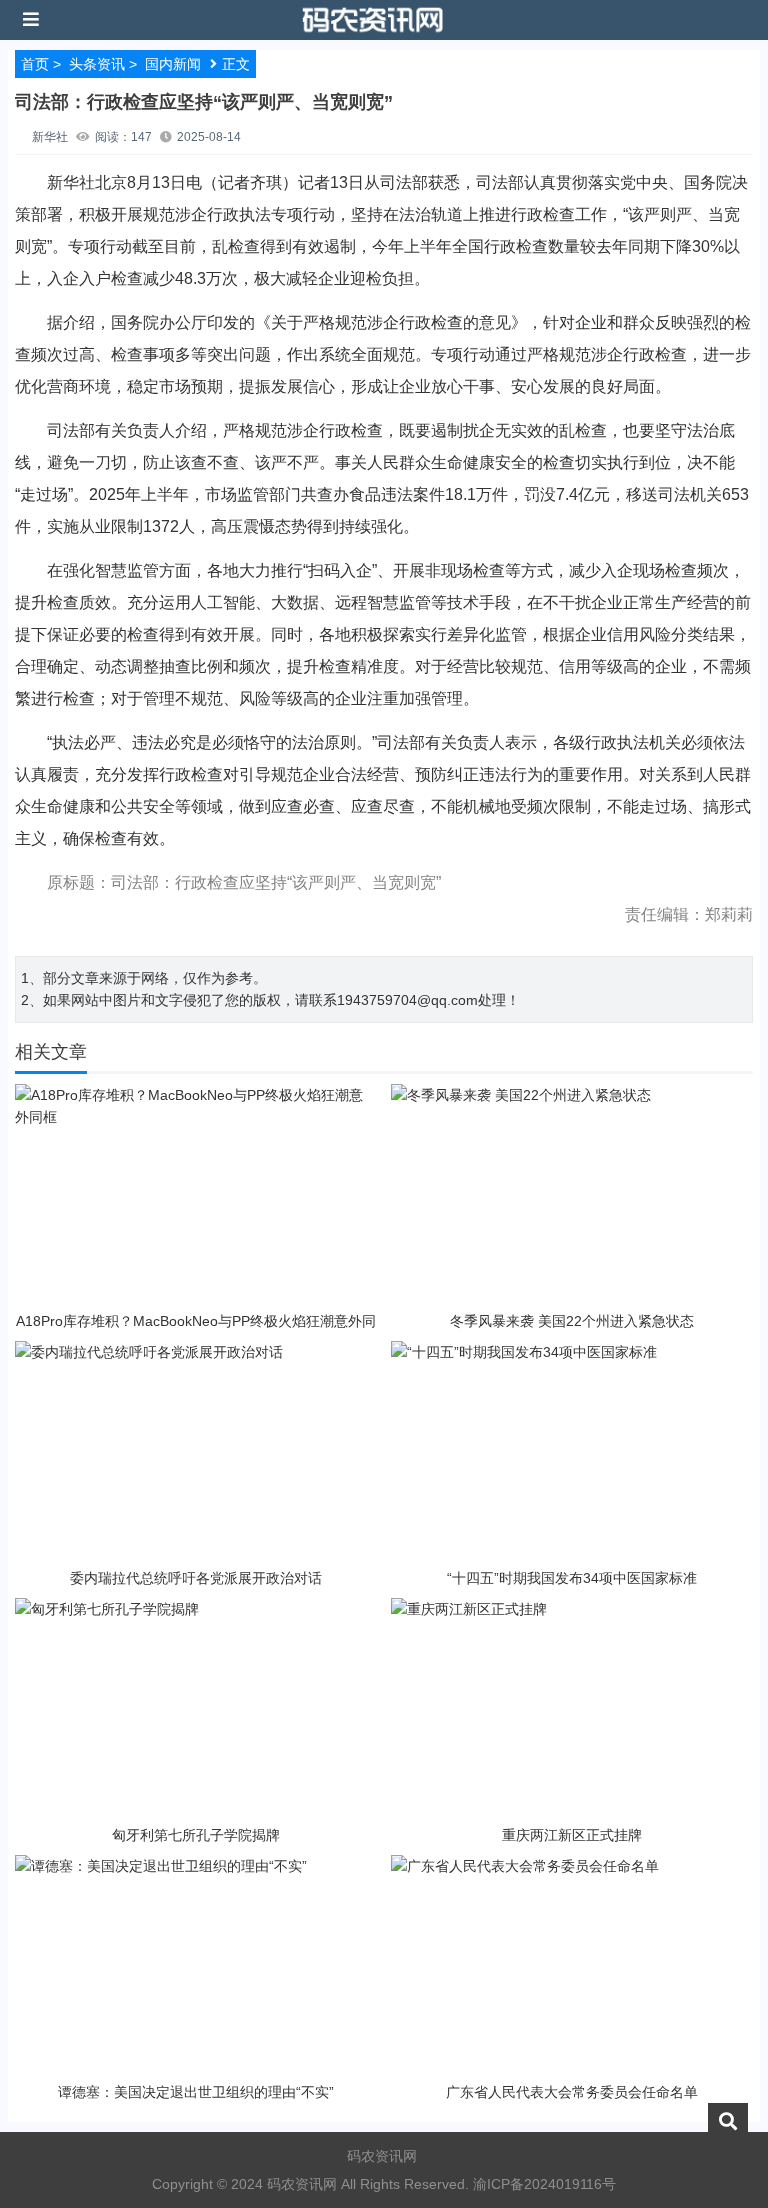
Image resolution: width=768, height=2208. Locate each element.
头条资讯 (97, 64)
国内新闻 (173, 64)
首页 (35, 64)
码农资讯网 (382, 2156)
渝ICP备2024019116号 (544, 2184)
